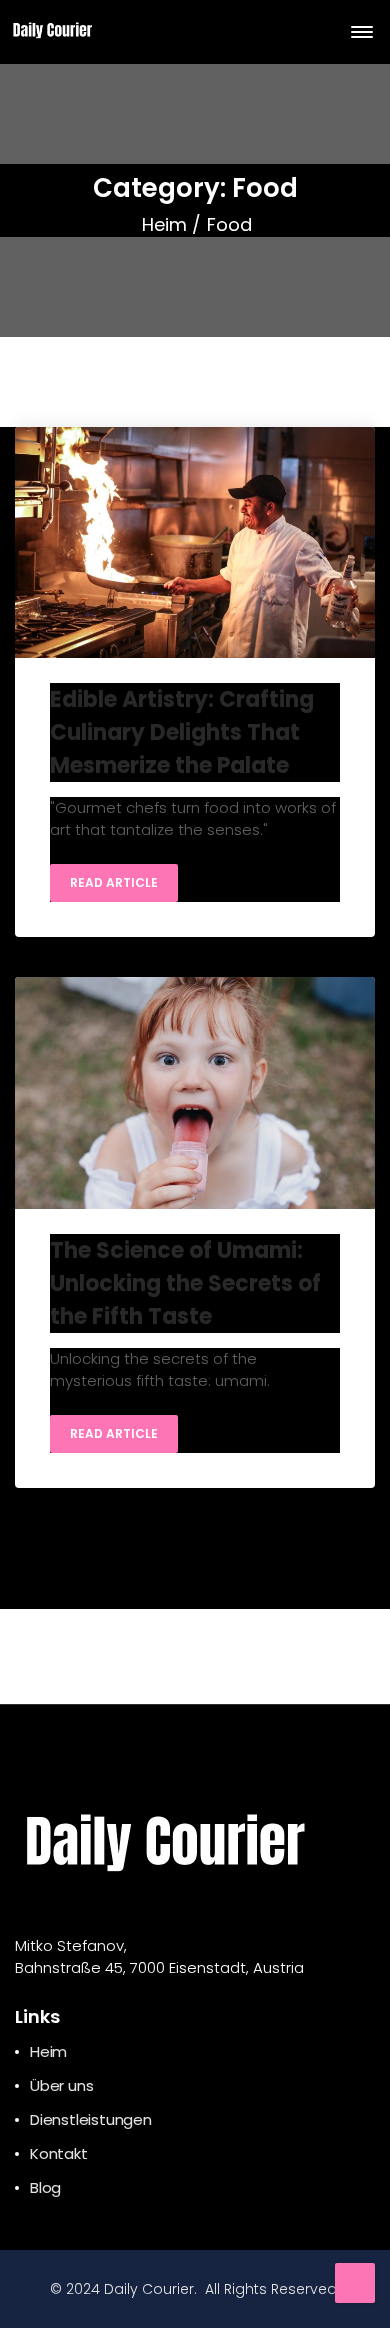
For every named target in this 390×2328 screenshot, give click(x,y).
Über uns (61, 2085)
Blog (45, 2187)
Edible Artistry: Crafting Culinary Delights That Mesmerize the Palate (182, 732)
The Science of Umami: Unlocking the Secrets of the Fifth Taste (185, 1283)
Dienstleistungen (91, 2119)
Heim (164, 224)
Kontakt (59, 2153)
